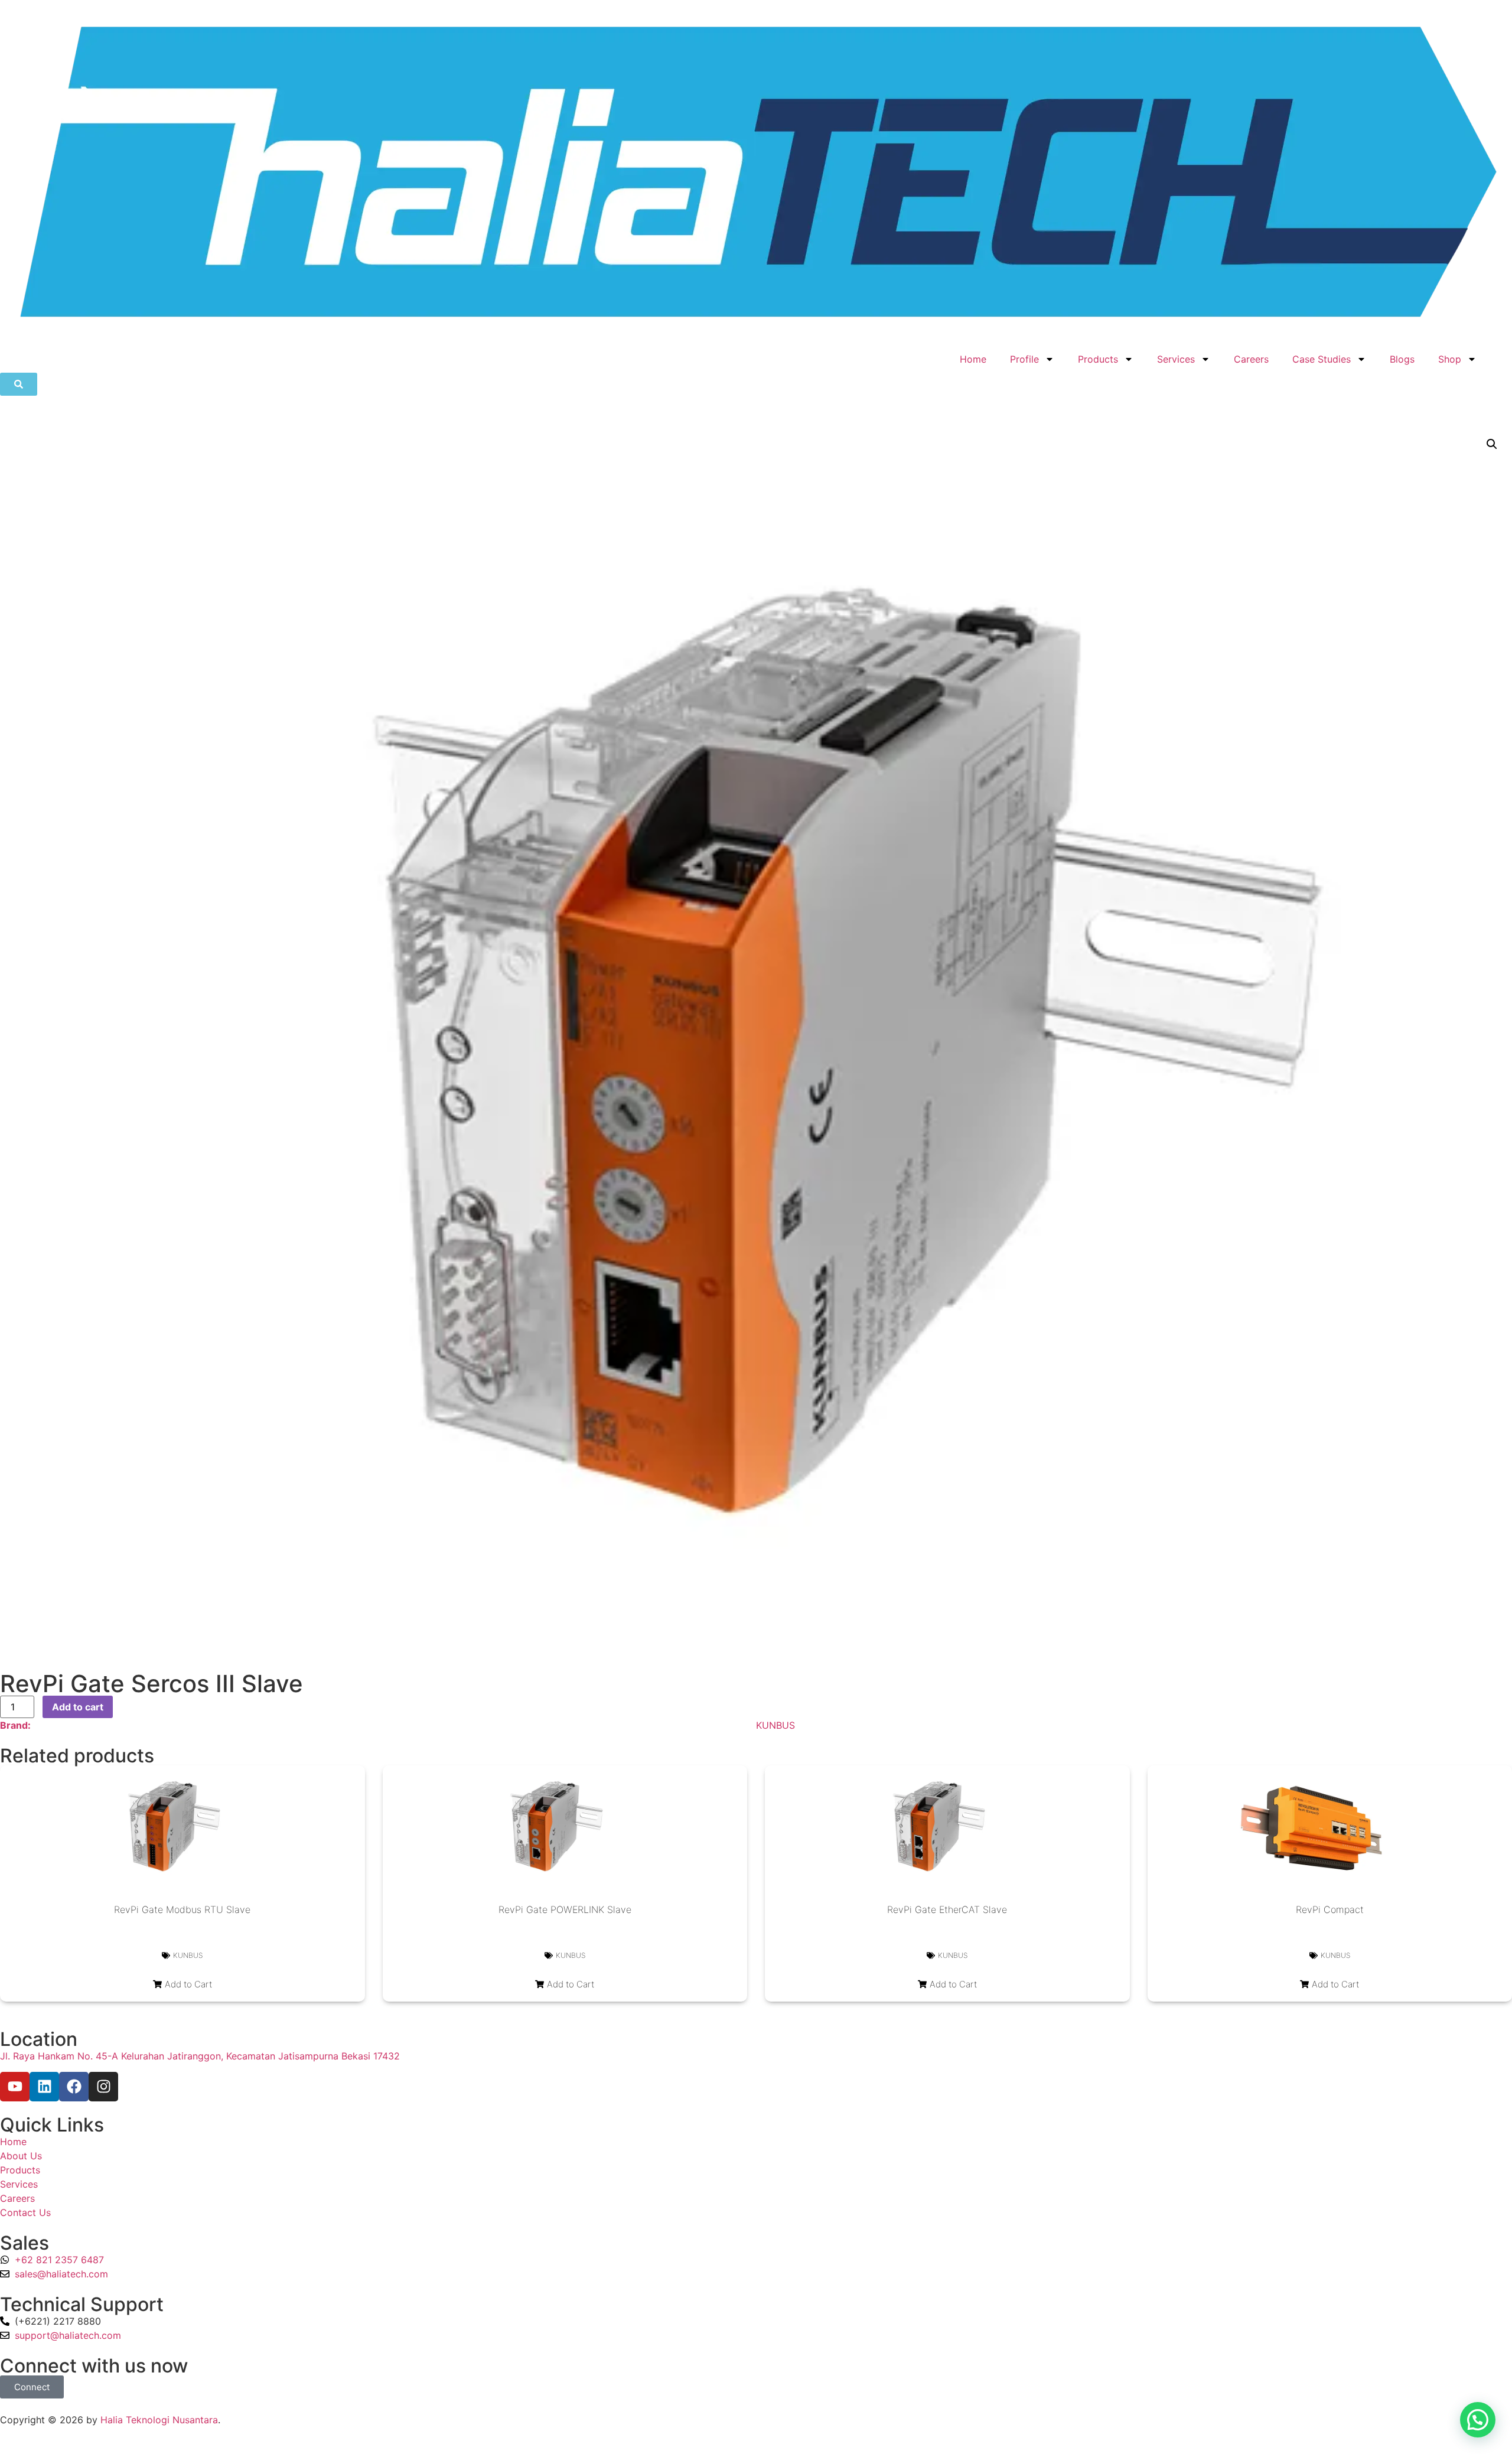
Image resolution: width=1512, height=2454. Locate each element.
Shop (1450, 359)
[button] (1492, 444)
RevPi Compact (1330, 1909)
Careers (1251, 359)
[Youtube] (15, 2087)
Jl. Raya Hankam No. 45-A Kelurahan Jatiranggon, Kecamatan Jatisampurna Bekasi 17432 (200, 2056)
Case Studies (1322, 359)
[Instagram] (103, 2087)
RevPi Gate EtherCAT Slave (947, 1909)
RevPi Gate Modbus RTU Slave (182, 1909)
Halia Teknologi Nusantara (159, 2420)
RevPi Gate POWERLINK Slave (565, 1909)
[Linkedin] (44, 2087)
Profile (1024, 359)
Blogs (1402, 359)
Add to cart (78, 1707)
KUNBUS (775, 1725)
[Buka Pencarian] (19, 384)
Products (1098, 359)
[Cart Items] (1500, 353)
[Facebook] (74, 2087)
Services (1176, 359)
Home (973, 359)
